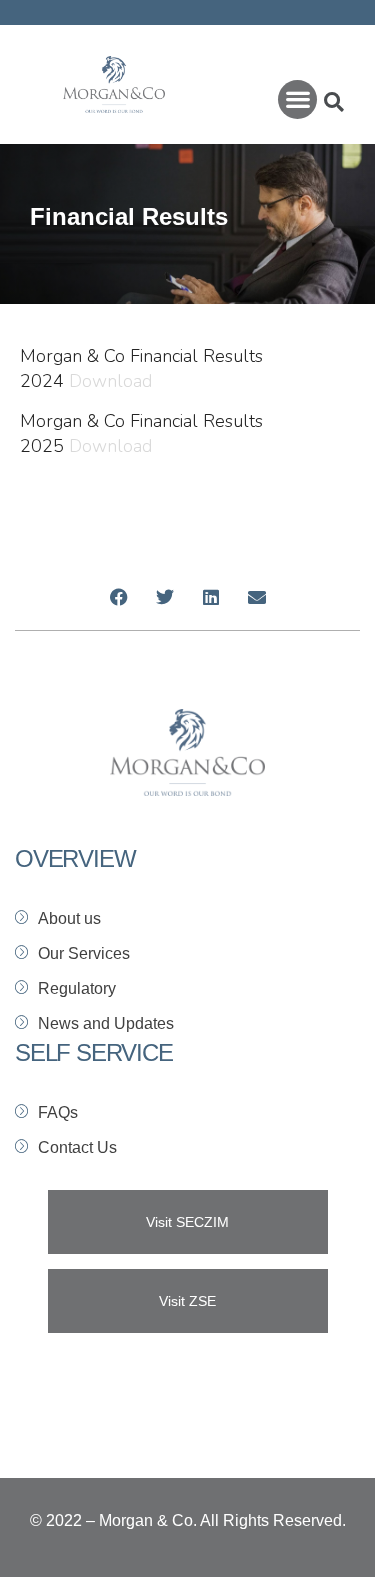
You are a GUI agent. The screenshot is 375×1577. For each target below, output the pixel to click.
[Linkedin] (211, 597)
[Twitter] (165, 597)
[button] (297, 99)
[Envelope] (257, 597)
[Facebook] (119, 597)
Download (110, 381)
